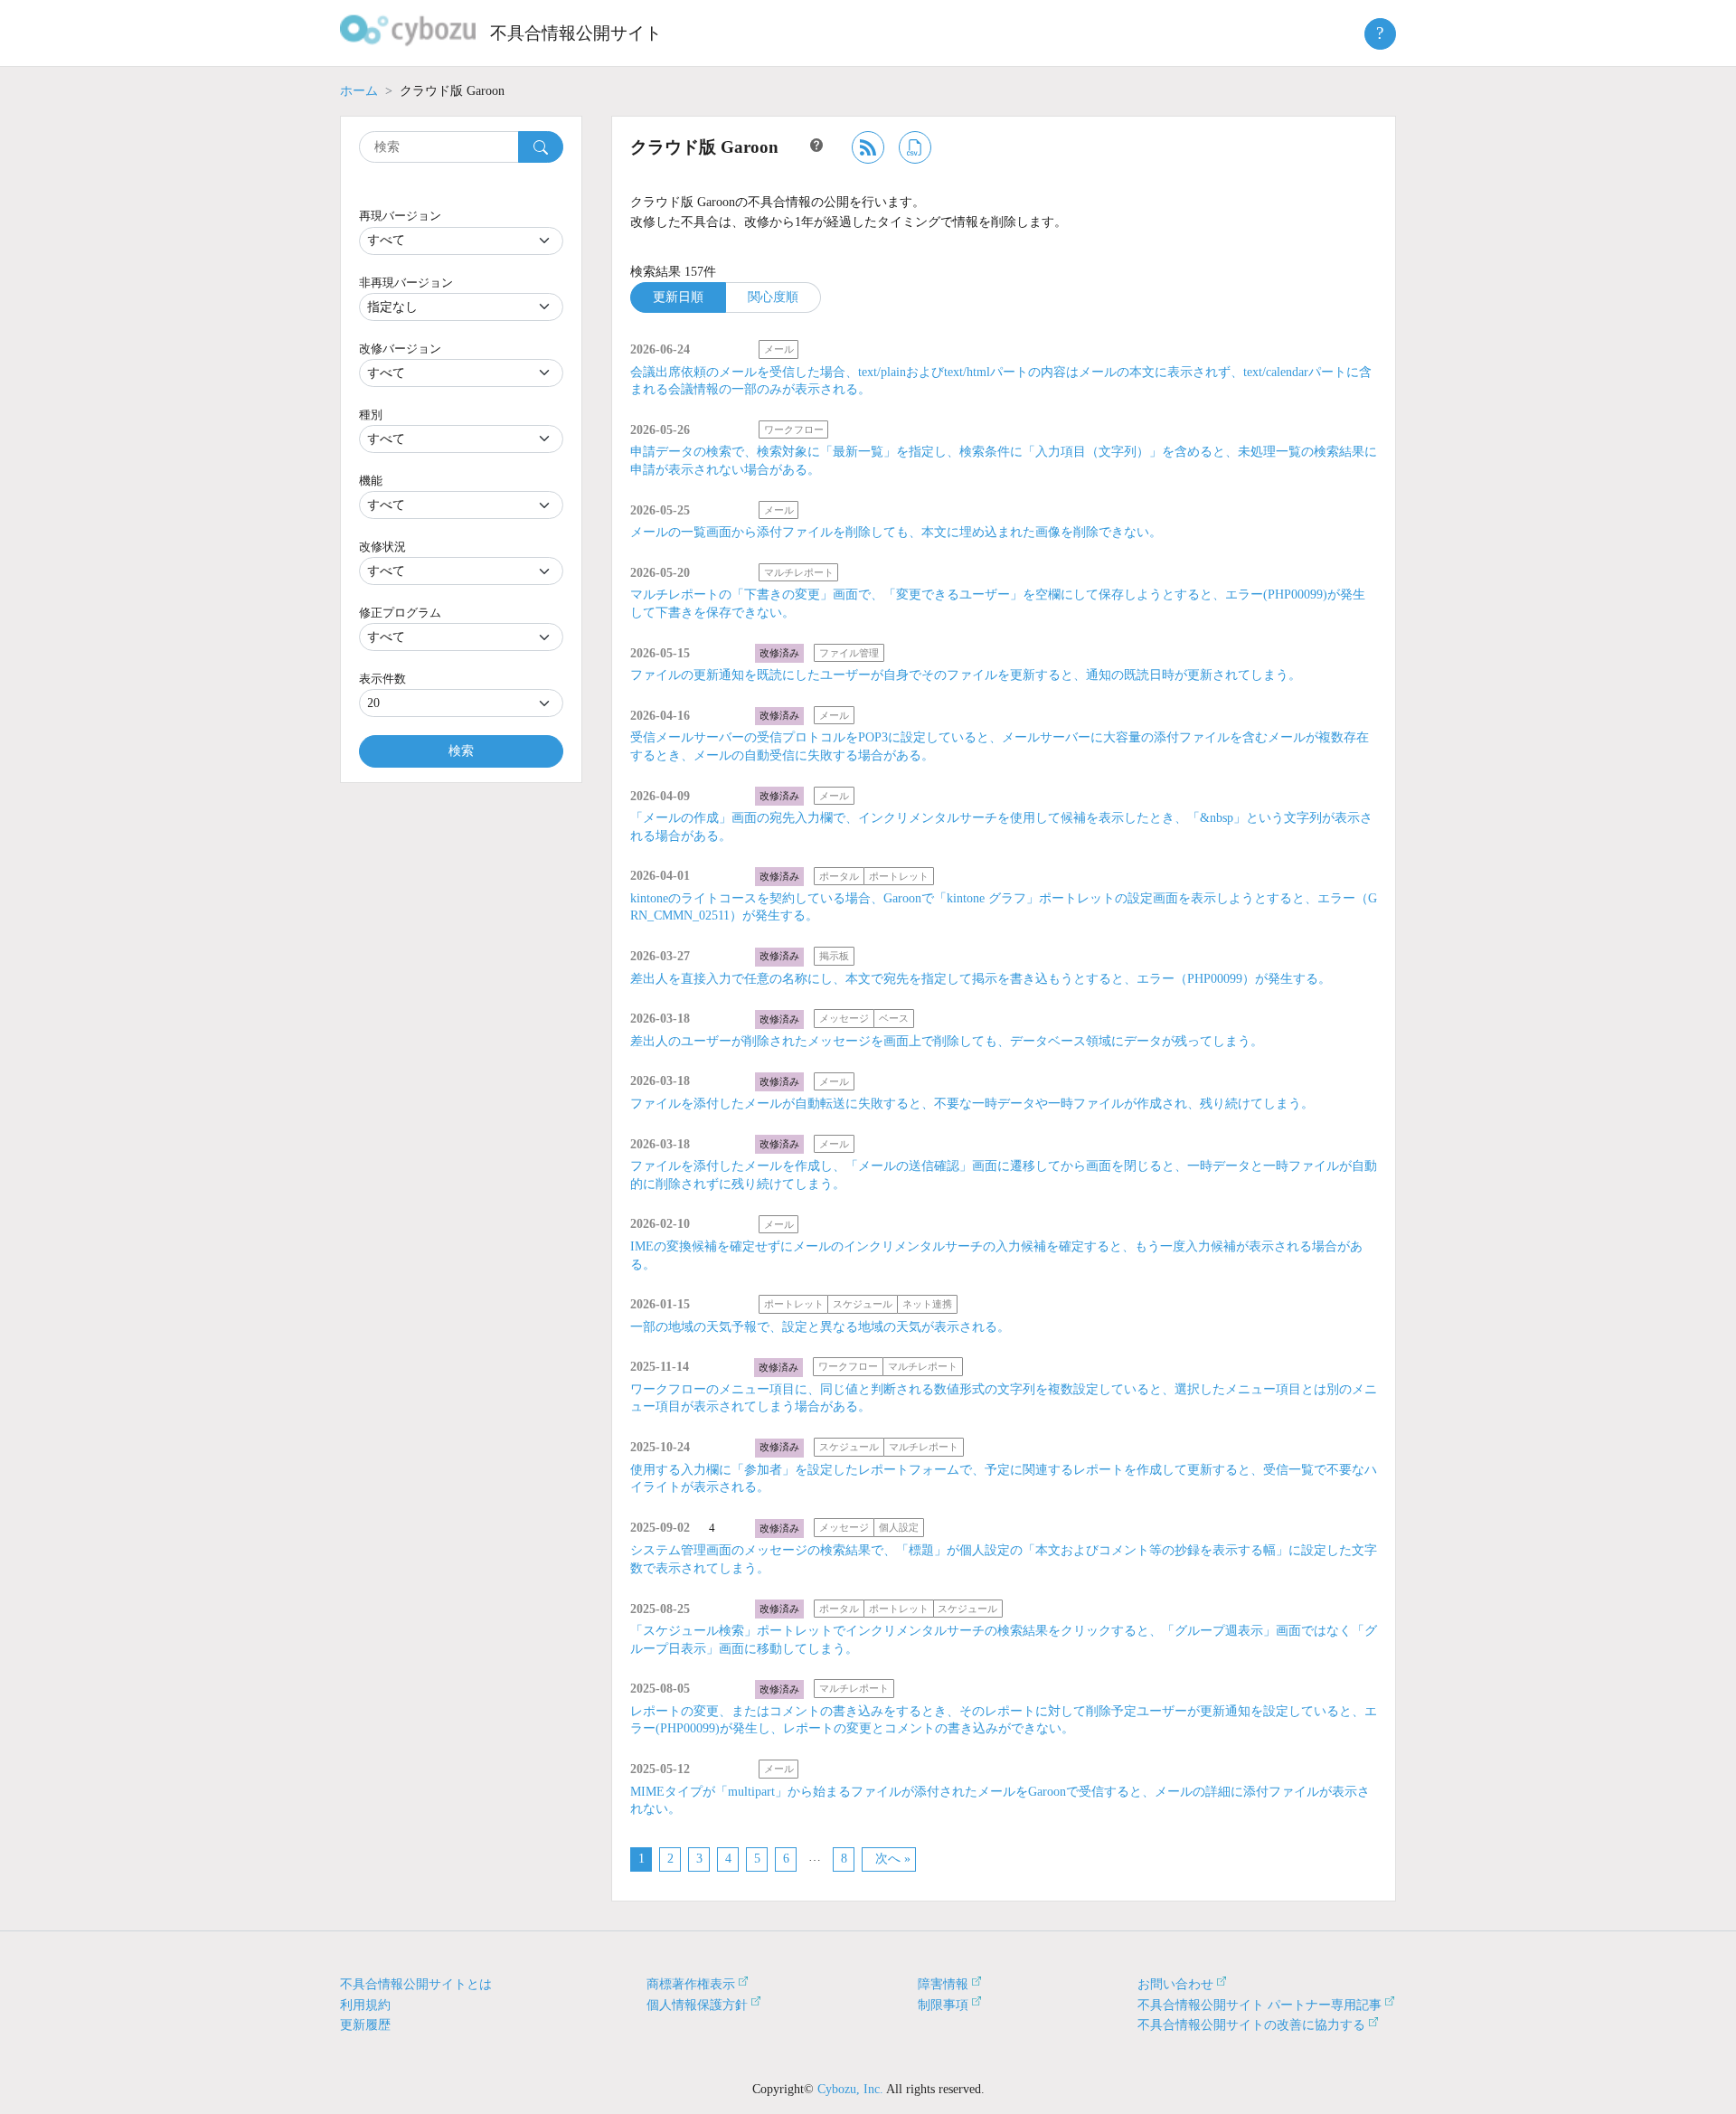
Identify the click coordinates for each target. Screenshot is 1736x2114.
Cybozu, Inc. (850, 2089)
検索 (461, 751)
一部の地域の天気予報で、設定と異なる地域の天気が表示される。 (820, 1327)
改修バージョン (400, 349)
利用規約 (365, 2005)
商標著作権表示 (691, 1984)
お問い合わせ (1175, 1984)
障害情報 (943, 1984)
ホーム (359, 91)
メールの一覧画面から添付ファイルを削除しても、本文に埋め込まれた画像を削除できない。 (896, 532)
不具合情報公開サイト (576, 33)
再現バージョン (400, 216)
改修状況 (382, 547)
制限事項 (943, 2005)
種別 (371, 415)
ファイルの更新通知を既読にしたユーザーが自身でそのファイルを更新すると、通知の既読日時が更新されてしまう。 (966, 675)
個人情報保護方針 (697, 2005)
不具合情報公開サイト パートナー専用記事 (1260, 2005)
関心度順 (773, 297)
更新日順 (678, 297)
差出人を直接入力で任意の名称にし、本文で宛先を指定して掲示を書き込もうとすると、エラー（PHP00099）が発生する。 (981, 979)
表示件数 (382, 679)
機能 (371, 481)
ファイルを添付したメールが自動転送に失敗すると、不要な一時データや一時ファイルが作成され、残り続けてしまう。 (972, 1104)
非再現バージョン (406, 283)
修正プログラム (400, 613)
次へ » (893, 1859)
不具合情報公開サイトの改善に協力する (1251, 2025)
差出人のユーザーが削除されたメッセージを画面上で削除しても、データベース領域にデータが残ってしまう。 (947, 1041)
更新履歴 (365, 2025)
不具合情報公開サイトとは (416, 1984)
